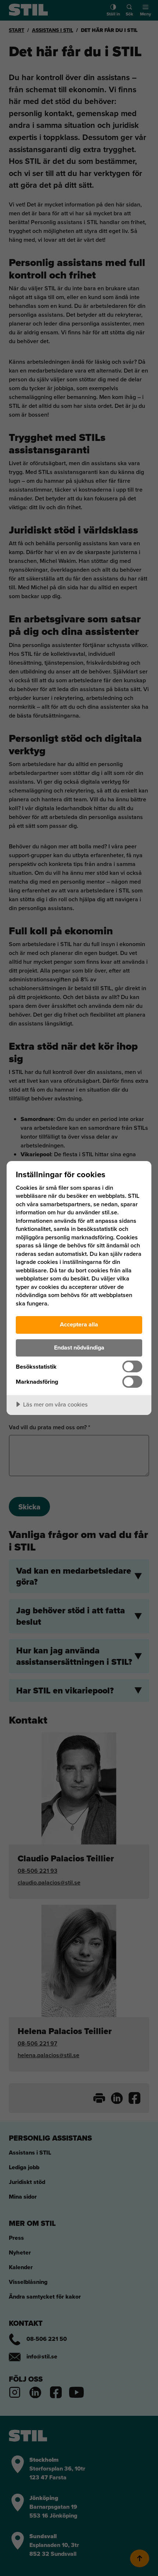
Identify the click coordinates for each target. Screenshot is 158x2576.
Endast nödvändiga (79, 1348)
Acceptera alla (79, 1324)
